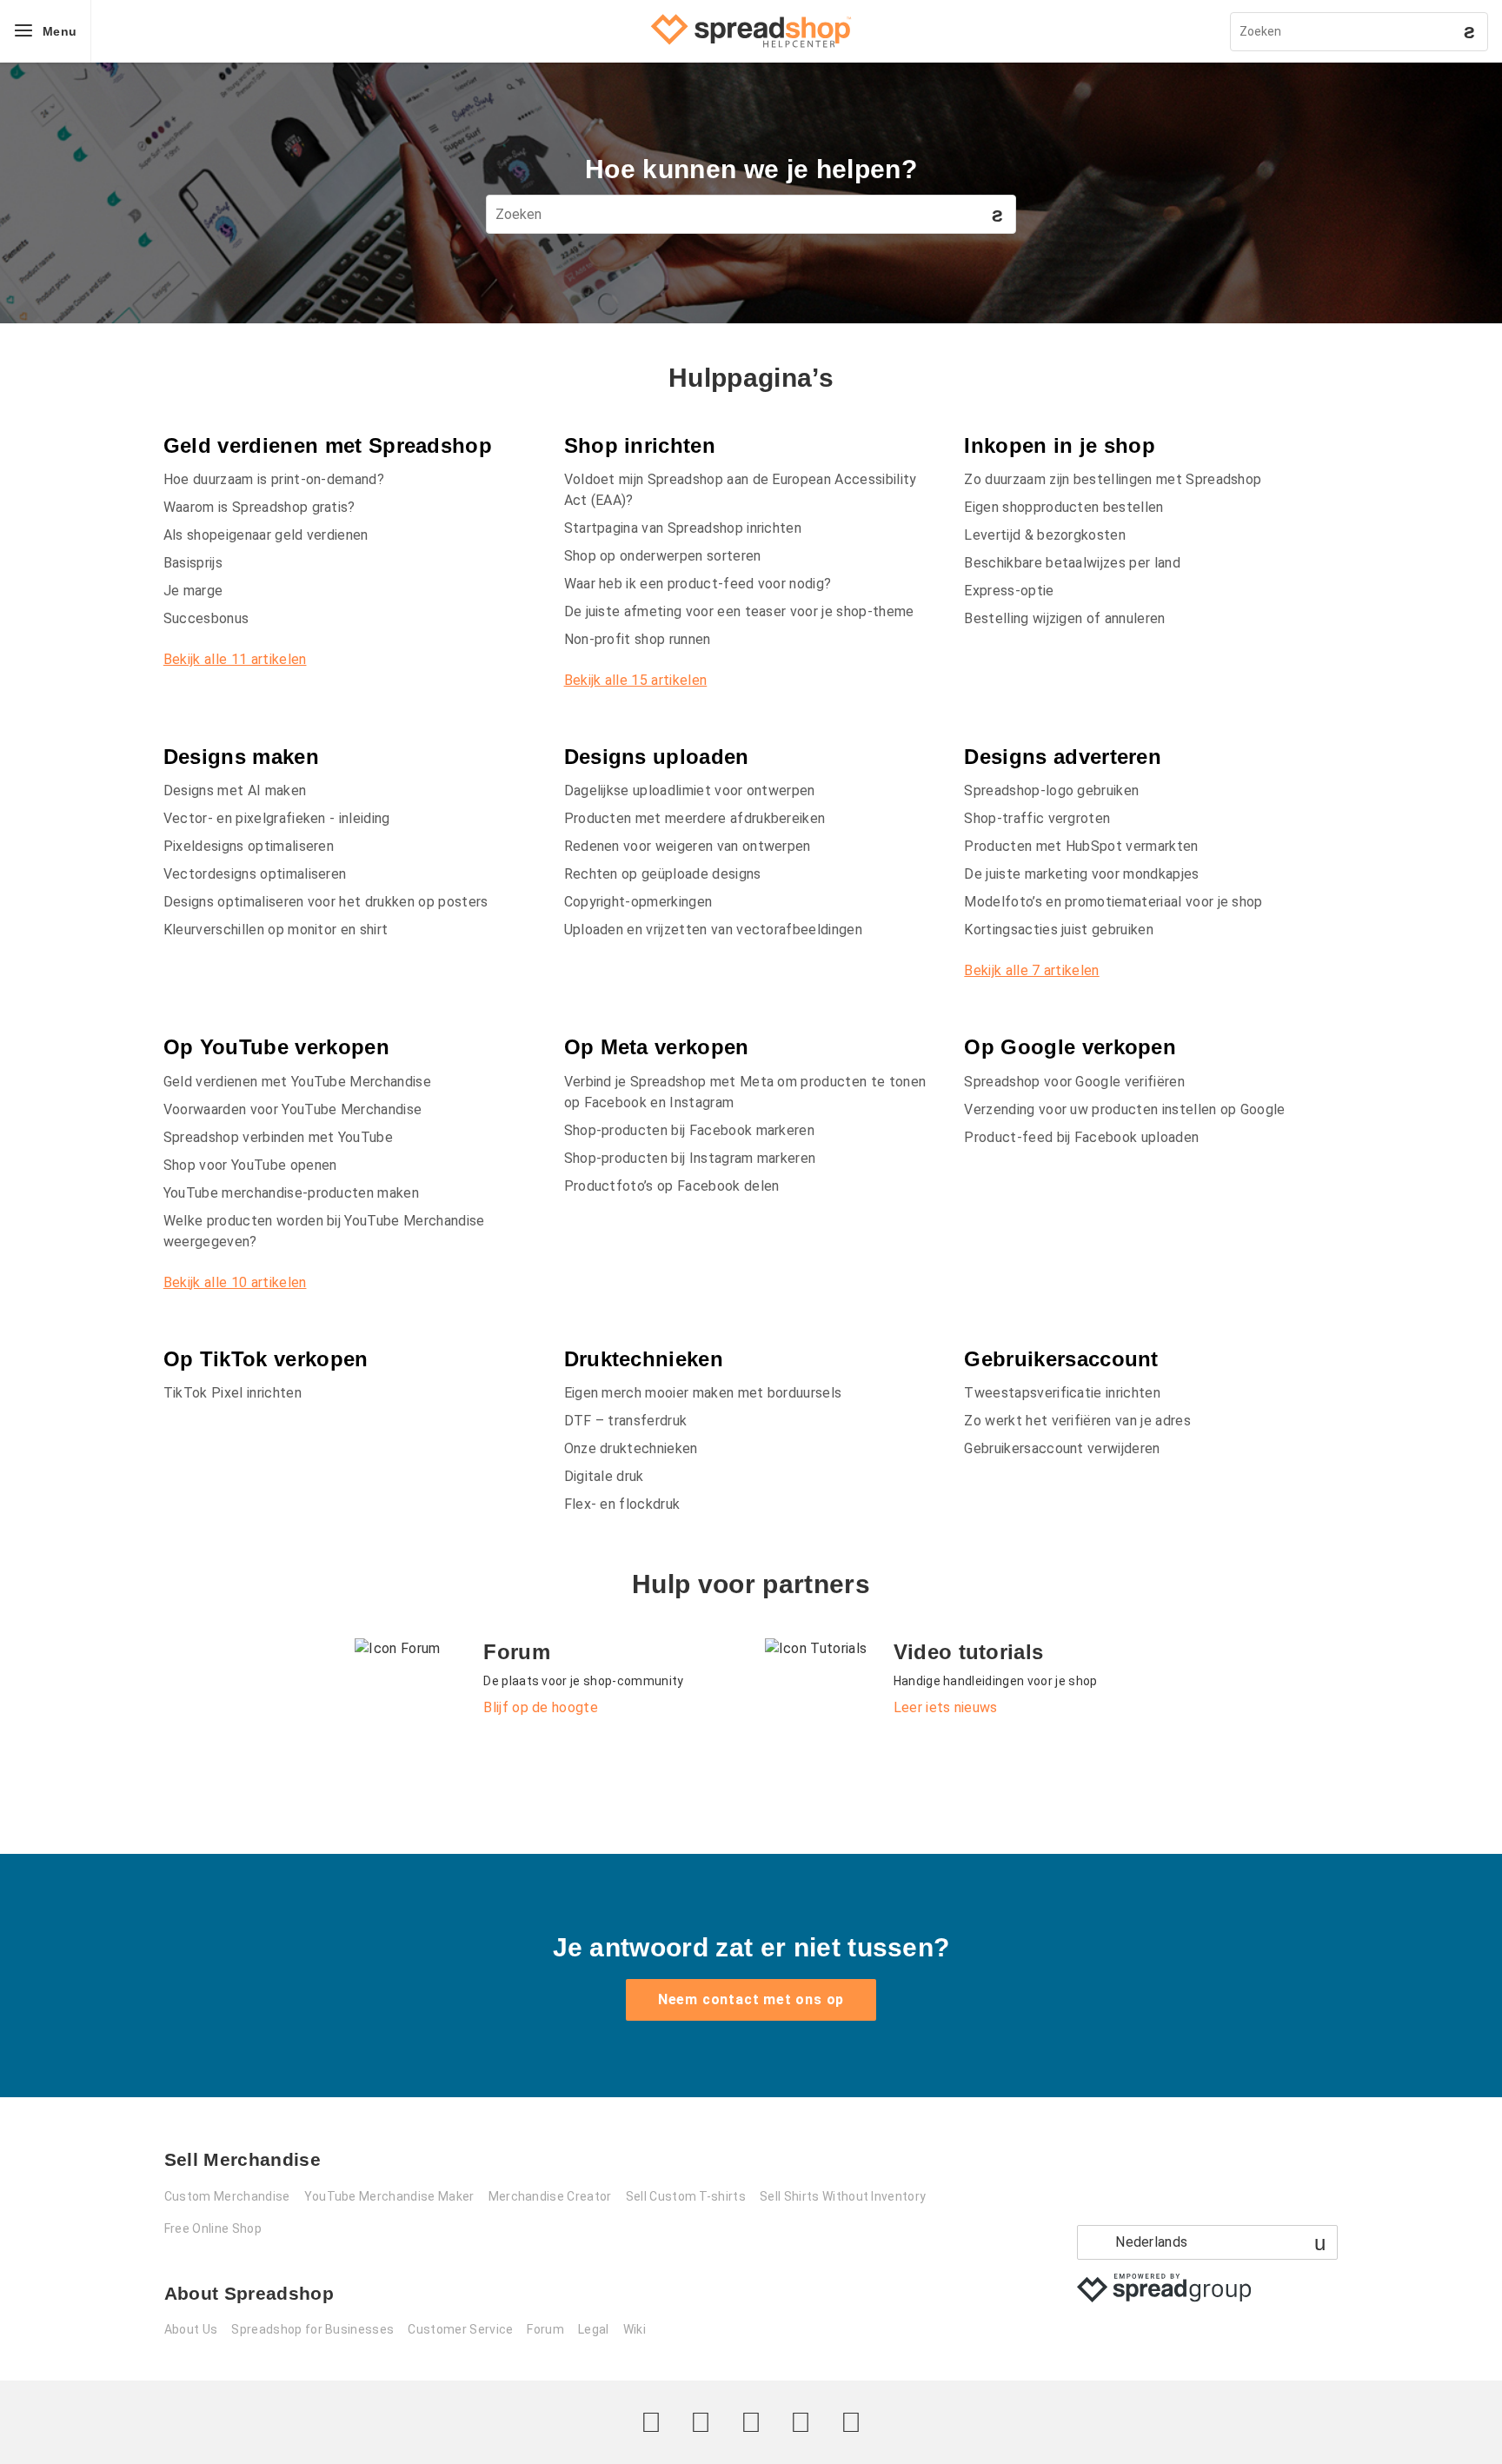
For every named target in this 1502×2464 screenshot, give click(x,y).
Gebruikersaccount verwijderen (1062, 1448)
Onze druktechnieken (631, 1448)
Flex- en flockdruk (622, 1504)
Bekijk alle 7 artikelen (1031, 970)
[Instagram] (751, 2422)
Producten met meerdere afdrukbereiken (695, 818)
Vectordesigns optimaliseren (255, 874)
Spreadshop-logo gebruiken (1051, 790)
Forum (545, 2329)
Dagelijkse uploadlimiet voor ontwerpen (690, 790)
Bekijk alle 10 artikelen (235, 1282)
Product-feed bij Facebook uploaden (1081, 1137)
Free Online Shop (213, 2228)
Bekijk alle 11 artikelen (235, 659)
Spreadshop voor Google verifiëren (1074, 1082)
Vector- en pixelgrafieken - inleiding (277, 818)
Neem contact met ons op (751, 1999)
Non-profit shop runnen (638, 639)
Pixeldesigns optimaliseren (249, 846)
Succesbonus (206, 618)
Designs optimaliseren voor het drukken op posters (326, 902)
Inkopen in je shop (1060, 445)
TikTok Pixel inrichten (233, 1393)
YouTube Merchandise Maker (389, 2196)
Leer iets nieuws (946, 1707)
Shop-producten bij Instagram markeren (690, 1158)
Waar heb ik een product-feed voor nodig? (698, 584)
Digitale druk (604, 1476)
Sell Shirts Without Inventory (843, 2196)
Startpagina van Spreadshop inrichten (683, 528)
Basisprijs (193, 563)
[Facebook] (701, 2422)
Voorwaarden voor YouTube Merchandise (293, 1109)
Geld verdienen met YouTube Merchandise (297, 1082)
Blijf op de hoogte (541, 1707)
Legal (594, 2329)
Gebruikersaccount (1061, 1359)
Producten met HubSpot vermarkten (1081, 846)
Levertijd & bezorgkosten (1045, 535)
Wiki (635, 2329)
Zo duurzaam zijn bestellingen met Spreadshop (1113, 479)
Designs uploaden (657, 757)
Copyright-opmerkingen (638, 902)
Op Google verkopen (1070, 1047)
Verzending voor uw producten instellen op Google (1124, 1109)
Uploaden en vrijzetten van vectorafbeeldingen (713, 930)
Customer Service (460, 2329)
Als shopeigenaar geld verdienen (266, 535)
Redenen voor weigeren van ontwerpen (688, 846)
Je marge (193, 591)
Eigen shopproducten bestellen (1063, 507)
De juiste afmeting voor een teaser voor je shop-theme (739, 611)
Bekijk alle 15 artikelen (636, 680)
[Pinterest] (801, 2422)
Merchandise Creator (550, 2196)
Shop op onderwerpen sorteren (663, 556)
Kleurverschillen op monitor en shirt (276, 930)
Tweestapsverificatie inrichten (1062, 1393)
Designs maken (241, 757)
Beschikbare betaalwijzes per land (1072, 563)
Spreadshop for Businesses (312, 2329)
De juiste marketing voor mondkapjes (1081, 874)
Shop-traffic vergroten (1037, 818)
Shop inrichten (640, 445)
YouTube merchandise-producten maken (291, 1193)
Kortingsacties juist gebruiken (1059, 930)
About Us (191, 2329)
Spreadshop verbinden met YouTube (278, 1137)
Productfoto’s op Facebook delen (672, 1186)
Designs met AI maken (235, 790)
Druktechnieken (644, 1359)
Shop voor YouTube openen (250, 1165)
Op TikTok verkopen (266, 1359)
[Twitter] (651, 2422)
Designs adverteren (1063, 757)
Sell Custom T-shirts (686, 2196)
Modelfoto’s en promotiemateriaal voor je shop (1113, 902)
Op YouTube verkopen (276, 1047)
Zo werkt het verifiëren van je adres (1077, 1421)
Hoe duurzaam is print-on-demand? (274, 479)
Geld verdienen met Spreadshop (328, 445)
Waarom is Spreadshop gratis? (259, 507)
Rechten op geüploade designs (663, 874)
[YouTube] (851, 2422)
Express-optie (1009, 591)
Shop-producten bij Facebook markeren (690, 1130)
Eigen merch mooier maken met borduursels (703, 1393)
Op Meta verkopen (657, 1047)
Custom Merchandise (227, 2196)
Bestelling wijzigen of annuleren (1064, 618)
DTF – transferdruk (626, 1421)
